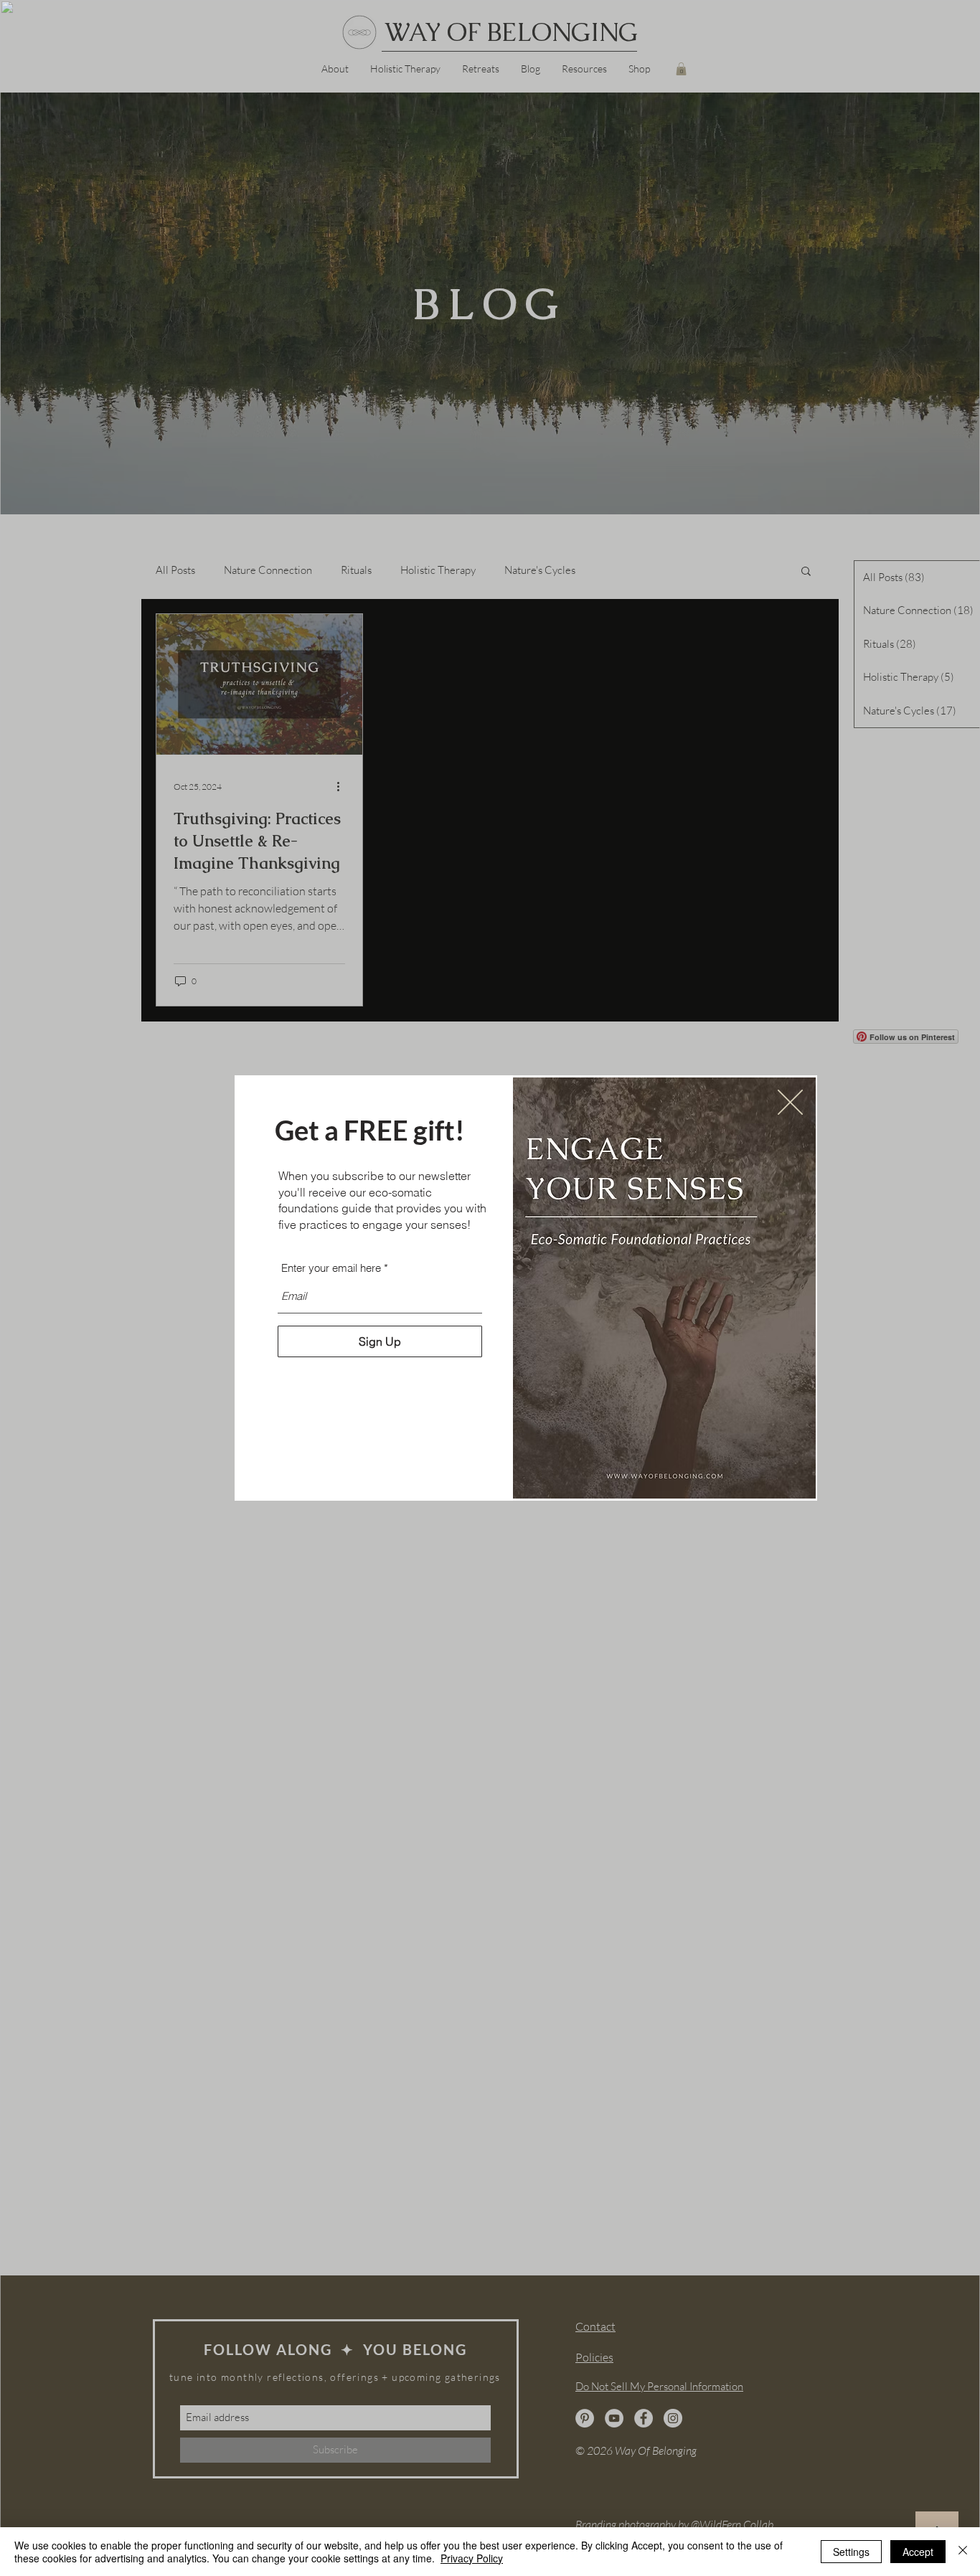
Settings (851, 2552)
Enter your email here (331, 1268)
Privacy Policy (472, 2558)
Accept (918, 2552)
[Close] (963, 2552)
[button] (790, 1102)
